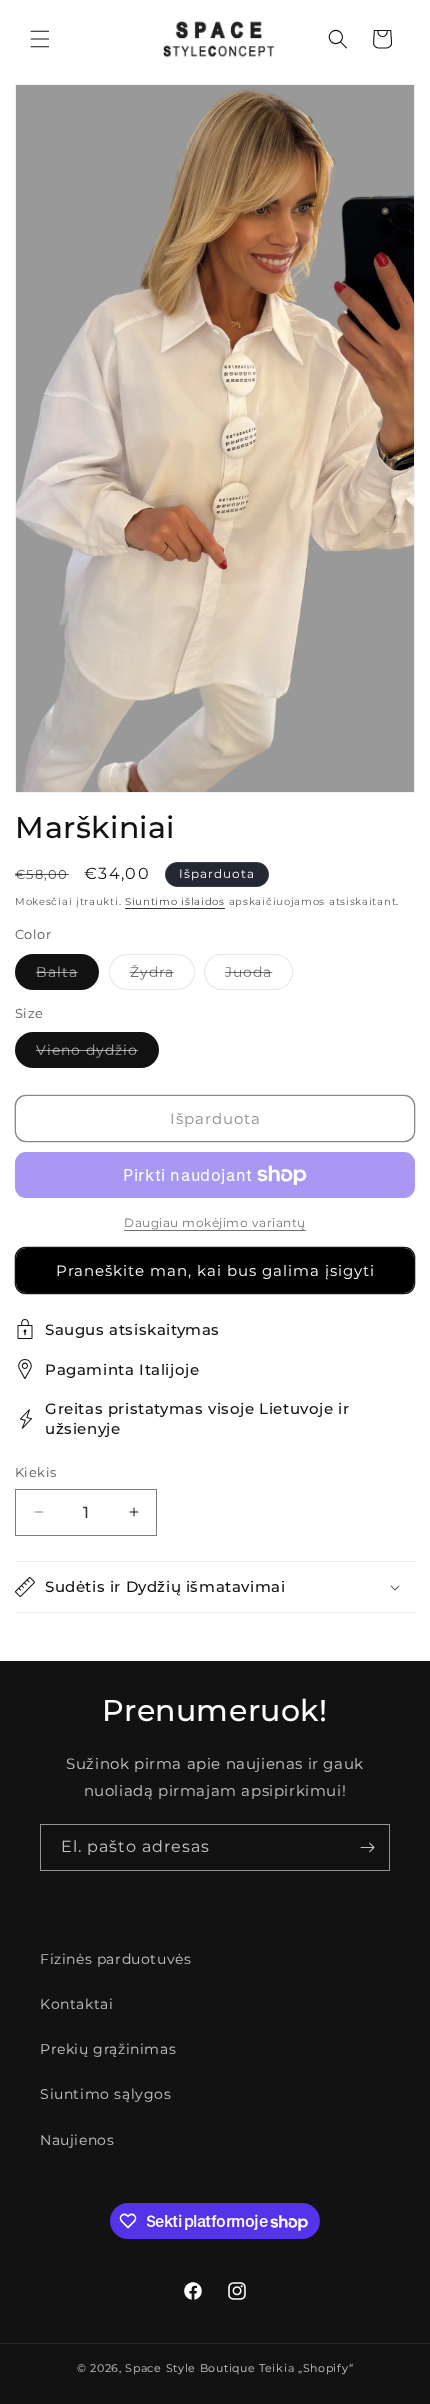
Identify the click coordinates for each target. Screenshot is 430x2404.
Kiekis (35, 1472)
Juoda (259, 976)
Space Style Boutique (190, 2368)
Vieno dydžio (97, 1054)
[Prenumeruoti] (367, 1847)
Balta (67, 976)
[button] (40, 39)
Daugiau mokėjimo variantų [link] (215, 1222)
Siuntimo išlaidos (175, 901)
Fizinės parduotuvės (115, 1959)
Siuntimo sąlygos (106, 2094)
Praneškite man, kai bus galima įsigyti (215, 1270)
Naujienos (77, 2140)
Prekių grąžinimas (108, 2049)
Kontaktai (76, 2004)
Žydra (162, 976)
